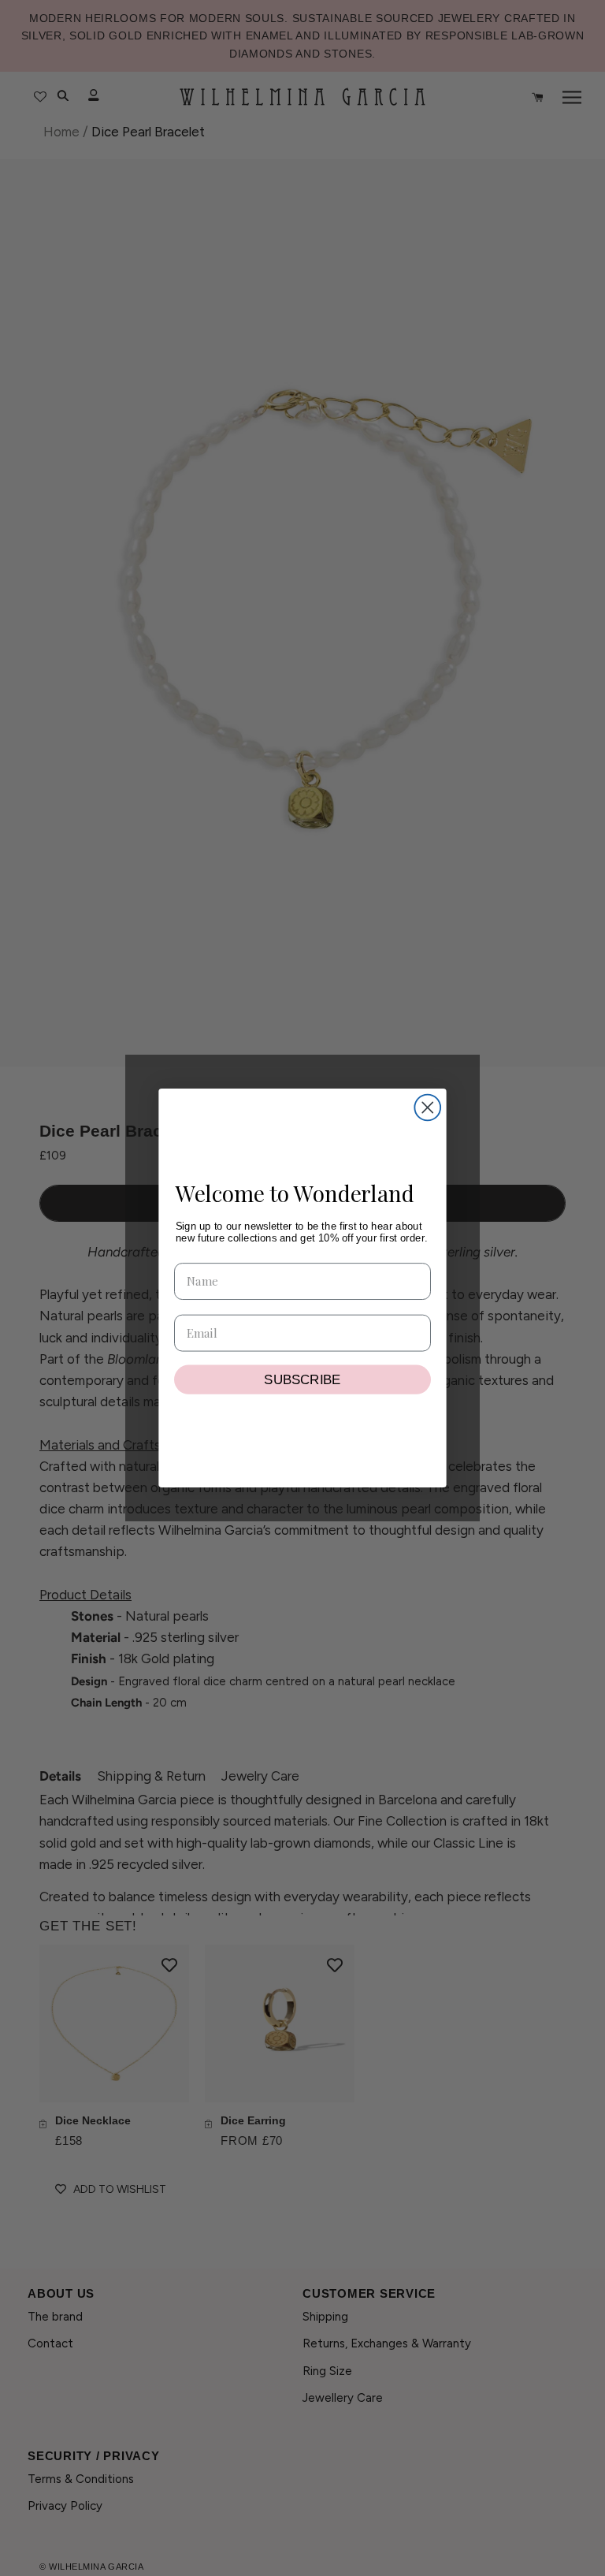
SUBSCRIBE (302, 1379)
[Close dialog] (427, 1108)
